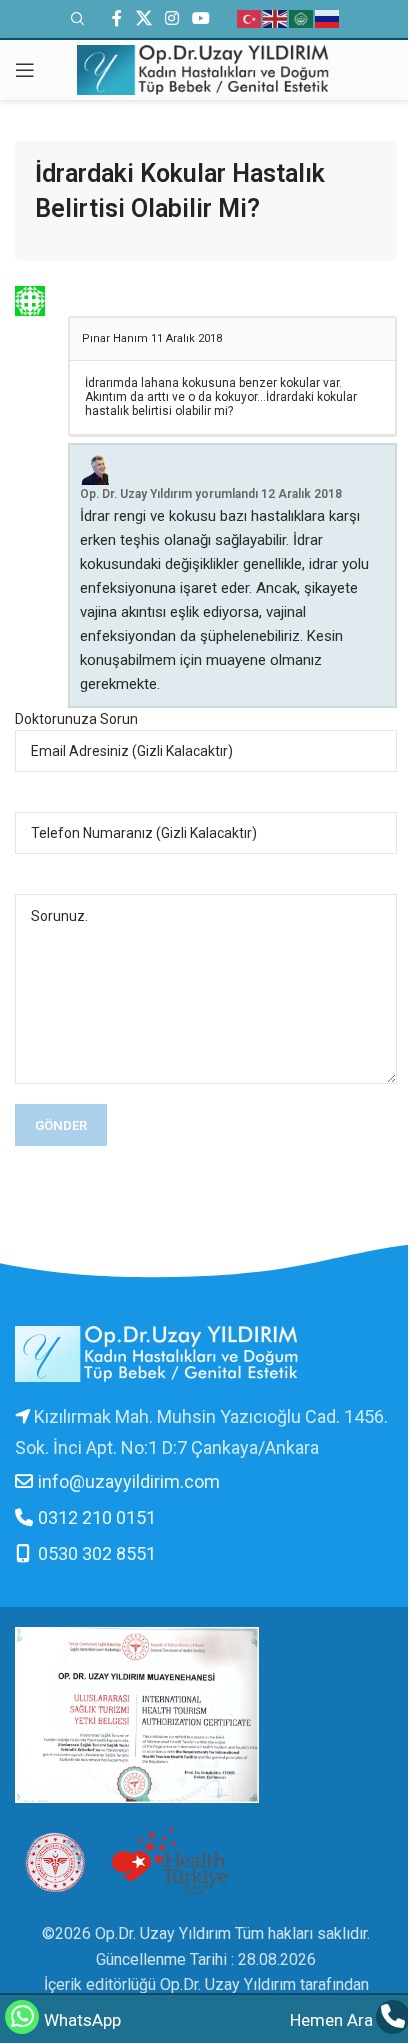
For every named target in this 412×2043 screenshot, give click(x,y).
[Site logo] (206, 68)
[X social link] (143, 18)
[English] (276, 18)
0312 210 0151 (97, 1517)
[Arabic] (302, 18)
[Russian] (328, 18)
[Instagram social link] (171, 18)
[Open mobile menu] (25, 70)
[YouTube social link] (201, 18)
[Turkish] (250, 18)
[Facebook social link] (117, 18)
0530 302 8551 (97, 1553)
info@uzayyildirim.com (129, 1481)
